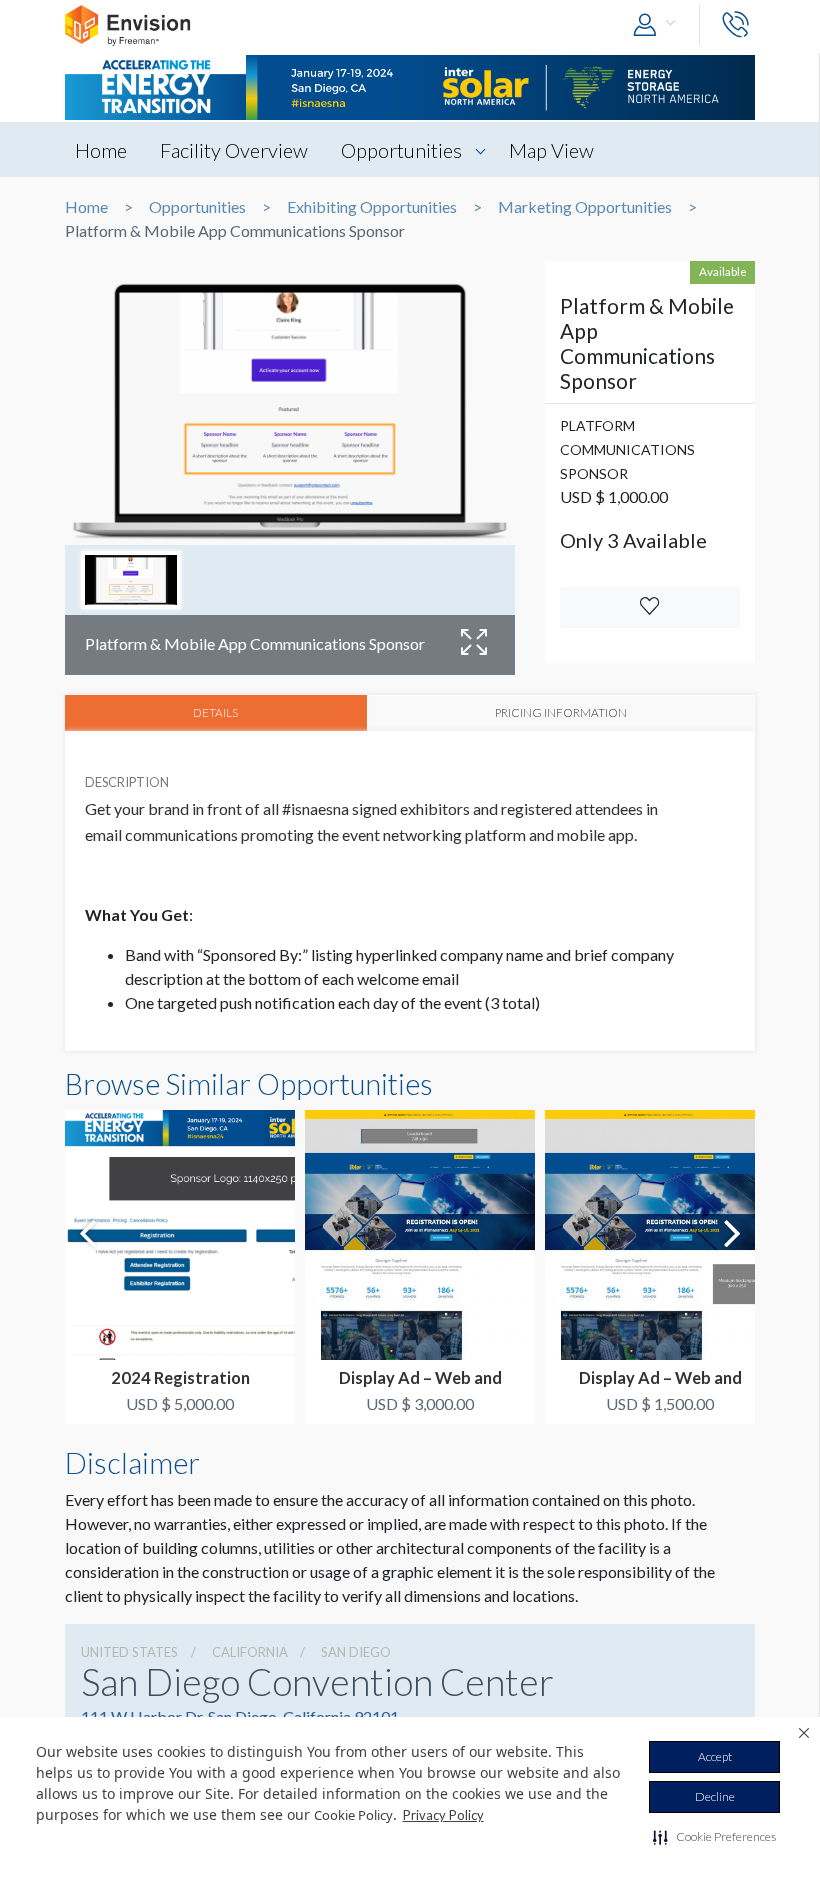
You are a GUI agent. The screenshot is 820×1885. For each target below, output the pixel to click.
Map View (551, 150)
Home (101, 150)
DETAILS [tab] (215, 712)
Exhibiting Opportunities (372, 207)
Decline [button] (715, 1796)
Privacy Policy (443, 1815)
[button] (714, 1837)
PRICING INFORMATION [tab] (561, 712)
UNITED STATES (129, 1652)
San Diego (356, 1652)
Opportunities (401, 150)
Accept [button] (715, 1756)
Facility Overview (234, 150)
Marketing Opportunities (585, 207)
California (250, 1652)
